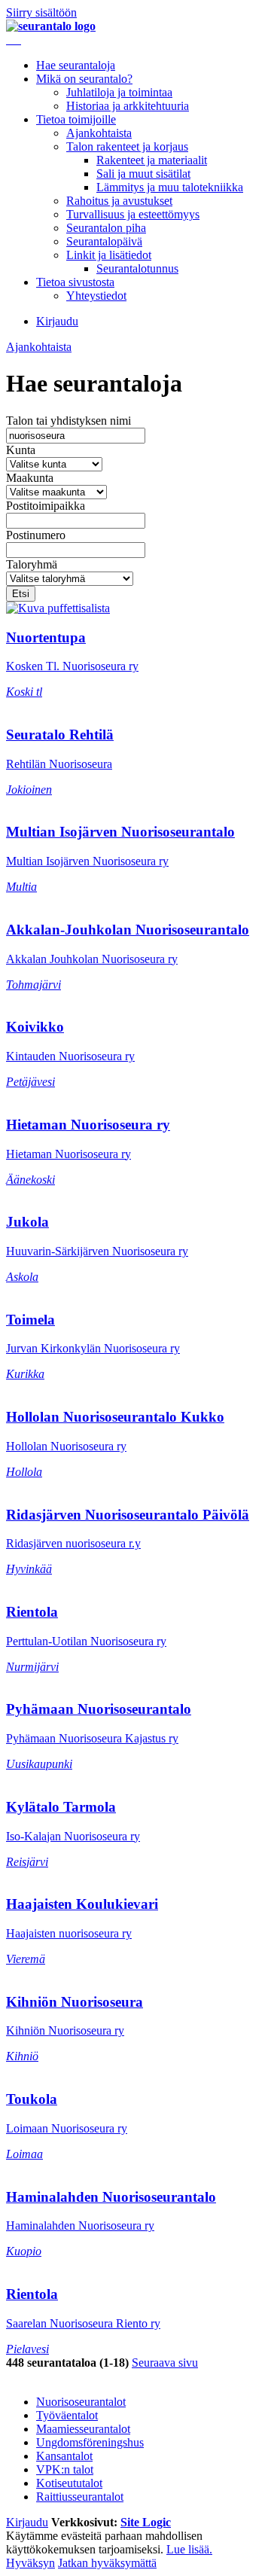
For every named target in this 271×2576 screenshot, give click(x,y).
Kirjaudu (57, 321)
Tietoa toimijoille (76, 119)
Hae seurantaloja (76, 65)
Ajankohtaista (99, 133)
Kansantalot (64, 2456)
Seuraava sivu (165, 2363)
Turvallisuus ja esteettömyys (133, 214)
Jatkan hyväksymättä (107, 2563)
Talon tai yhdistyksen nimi (69, 421)
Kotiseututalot (69, 2483)
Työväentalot (67, 2415)
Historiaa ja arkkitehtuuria (128, 106)
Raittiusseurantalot (80, 2497)
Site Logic (146, 2522)
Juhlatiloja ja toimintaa (119, 92)
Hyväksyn (30, 2563)
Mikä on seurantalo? (84, 79)
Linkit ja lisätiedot (109, 255)
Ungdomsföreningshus (90, 2442)
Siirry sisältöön (41, 12)
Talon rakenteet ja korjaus (127, 146)
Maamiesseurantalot (83, 2429)
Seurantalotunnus (137, 268)
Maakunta (30, 478)
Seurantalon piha (106, 228)
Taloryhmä (32, 564)
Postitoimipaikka (46, 506)
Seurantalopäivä (104, 241)
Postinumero (36, 535)
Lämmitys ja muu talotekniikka (170, 187)
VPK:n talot (65, 2469)
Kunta (21, 450)
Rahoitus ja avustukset (119, 201)
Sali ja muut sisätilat (143, 174)
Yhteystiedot (96, 296)
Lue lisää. (189, 2549)
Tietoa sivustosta (75, 282)
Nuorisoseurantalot (81, 2402)
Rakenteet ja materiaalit (152, 160)
